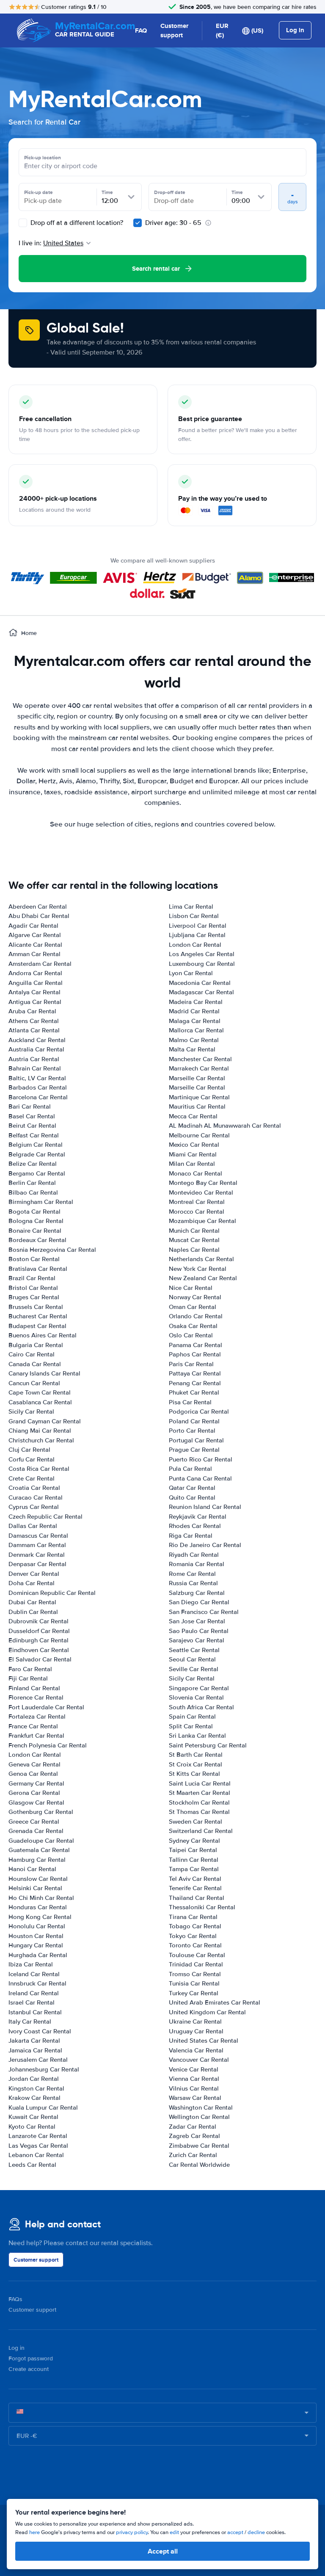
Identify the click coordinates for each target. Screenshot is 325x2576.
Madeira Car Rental (196, 1002)
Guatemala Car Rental (39, 1850)
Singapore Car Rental (199, 1688)
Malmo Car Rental (194, 1040)
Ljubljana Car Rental (197, 935)
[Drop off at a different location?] (23, 223)
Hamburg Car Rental (37, 1860)
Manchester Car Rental (200, 1059)
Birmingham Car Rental (41, 1202)
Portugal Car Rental (196, 1440)
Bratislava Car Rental (38, 1269)
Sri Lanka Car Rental (197, 1736)
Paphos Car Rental (195, 1354)
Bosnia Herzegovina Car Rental (52, 1250)
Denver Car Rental (34, 1574)
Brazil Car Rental (32, 1278)
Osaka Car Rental (193, 1326)
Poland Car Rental (194, 1421)
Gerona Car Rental (34, 1793)
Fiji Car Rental (28, 1678)
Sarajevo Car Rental (197, 1640)
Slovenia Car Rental (196, 1697)
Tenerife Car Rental (195, 1888)
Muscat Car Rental (194, 1240)
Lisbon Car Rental (194, 916)
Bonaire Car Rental (35, 1231)
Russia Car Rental (193, 1583)
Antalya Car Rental (34, 992)
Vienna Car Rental (194, 2079)
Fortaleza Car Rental (37, 1716)
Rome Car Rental (192, 1574)
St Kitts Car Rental (194, 1774)
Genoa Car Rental (33, 1774)
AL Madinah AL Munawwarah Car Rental (225, 1126)
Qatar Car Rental (192, 1488)
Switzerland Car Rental (201, 1831)
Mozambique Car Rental (202, 1221)
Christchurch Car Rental (41, 1440)
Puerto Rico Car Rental (201, 1459)
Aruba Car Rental (32, 1011)
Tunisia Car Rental (194, 1983)
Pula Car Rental (190, 1469)
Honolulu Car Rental (37, 1926)
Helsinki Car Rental (35, 1888)
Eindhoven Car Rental (39, 1650)
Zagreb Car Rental (194, 2136)
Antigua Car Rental (35, 1002)
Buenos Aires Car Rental (43, 1335)
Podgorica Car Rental (199, 1411)
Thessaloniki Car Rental (202, 1907)
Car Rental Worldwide (199, 2165)
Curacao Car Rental (36, 1497)
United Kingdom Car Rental (207, 2012)
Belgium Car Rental (36, 1145)
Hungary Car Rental (36, 1945)
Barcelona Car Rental (38, 1097)
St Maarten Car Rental (200, 1793)
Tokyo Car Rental (193, 1936)
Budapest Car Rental (37, 1326)
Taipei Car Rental (193, 1850)
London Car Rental (35, 1755)
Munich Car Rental (194, 1231)
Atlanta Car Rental (34, 1030)
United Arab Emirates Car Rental (215, 2002)
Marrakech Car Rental (199, 1068)
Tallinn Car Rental (194, 1860)
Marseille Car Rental (197, 1078)
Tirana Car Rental (193, 1917)
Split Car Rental (191, 1726)
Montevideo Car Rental (201, 1192)
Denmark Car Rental (37, 1555)
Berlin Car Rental (32, 1183)
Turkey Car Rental (194, 1993)
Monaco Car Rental (196, 1173)
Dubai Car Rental (32, 1602)
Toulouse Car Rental (197, 1955)
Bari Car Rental (30, 1106)
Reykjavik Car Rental (198, 1517)
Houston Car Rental (36, 1936)
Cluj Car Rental (29, 1450)
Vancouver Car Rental (199, 2060)
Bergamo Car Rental (37, 1173)
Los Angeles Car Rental (202, 954)
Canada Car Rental (35, 1364)
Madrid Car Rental (194, 1011)
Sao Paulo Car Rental (199, 1631)
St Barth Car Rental (196, 1755)
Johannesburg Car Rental (44, 2069)
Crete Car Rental (32, 1478)
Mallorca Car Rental (196, 1030)
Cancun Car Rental (34, 1383)
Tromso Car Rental (195, 1974)
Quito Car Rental (192, 1497)
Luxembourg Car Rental (202, 964)
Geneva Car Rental (34, 1764)
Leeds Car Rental (32, 2165)
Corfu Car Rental (32, 1459)
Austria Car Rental (34, 1059)
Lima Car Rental (191, 907)
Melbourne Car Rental (199, 1135)
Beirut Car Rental (32, 1126)
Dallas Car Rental (33, 1526)
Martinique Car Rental (199, 1097)
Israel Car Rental (32, 2002)
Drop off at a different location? (76, 223)
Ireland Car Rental (34, 1993)
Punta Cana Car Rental (200, 1478)
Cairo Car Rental (32, 1354)
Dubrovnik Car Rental (39, 1621)
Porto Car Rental (192, 1431)
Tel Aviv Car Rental (195, 1879)
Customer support (174, 31)
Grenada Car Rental (36, 1831)
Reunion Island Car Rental (205, 1507)
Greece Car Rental (34, 1822)
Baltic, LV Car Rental (37, 1078)
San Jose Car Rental (197, 1621)
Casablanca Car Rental (40, 1402)
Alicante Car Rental (35, 945)
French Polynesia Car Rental (48, 1745)
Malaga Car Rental (195, 1021)
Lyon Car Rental (191, 973)
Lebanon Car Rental (36, 2155)
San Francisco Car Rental (204, 1612)
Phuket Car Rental (194, 1392)
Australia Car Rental (36, 1049)
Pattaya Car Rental (195, 1373)
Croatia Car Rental (34, 1488)
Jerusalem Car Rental (38, 2060)
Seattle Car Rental (194, 1650)
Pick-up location (43, 158)
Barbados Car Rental (38, 1087)
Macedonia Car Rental (200, 983)
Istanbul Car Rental (35, 2012)
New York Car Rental (198, 1269)
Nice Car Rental (191, 1288)
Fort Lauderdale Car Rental (46, 1707)
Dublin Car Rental (33, 1612)
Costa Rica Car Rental (39, 1469)
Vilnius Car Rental (194, 2088)
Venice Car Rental (194, 2069)
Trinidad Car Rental (196, 1964)
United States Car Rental (204, 2041)
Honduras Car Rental (38, 1907)
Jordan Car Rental (34, 2079)
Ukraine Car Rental (195, 2021)
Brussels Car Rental (36, 1307)
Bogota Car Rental (34, 1212)
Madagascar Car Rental (201, 992)
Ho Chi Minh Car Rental (41, 1898)
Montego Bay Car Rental (203, 1183)
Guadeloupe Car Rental (41, 1841)
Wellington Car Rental (199, 2117)
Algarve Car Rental (35, 935)
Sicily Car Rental (31, 1411)
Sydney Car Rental (194, 1841)
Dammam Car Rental (37, 1545)
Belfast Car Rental (34, 1135)
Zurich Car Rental (193, 2155)
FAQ (141, 31)
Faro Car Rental (30, 1669)
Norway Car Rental (195, 1297)
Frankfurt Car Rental (36, 1736)
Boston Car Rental (34, 1259)
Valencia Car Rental (196, 2050)
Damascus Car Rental (38, 1536)
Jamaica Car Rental (35, 2050)
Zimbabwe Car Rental (199, 2146)
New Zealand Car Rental (203, 1278)
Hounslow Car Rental (38, 1879)
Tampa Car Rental (194, 1869)
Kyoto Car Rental (32, 2127)
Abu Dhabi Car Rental (39, 916)
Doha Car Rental (32, 1583)
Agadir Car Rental (33, 926)
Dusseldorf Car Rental (39, 1631)
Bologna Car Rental (36, 1221)
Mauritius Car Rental (197, 1106)
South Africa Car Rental (201, 1707)
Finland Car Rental (34, 1688)
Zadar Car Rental (193, 2127)
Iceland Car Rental (34, 1974)
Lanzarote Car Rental (38, 2136)
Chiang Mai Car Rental (40, 1431)
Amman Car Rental (34, 954)
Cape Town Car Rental (40, 1392)
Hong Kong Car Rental (40, 1917)
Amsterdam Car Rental (40, 964)
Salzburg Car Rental (197, 1593)
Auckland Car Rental (37, 1040)
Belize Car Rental (33, 1164)
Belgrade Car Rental (37, 1154)
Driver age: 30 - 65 (173, 223)
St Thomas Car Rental (199, 1812)
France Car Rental (33, 1726)
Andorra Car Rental (35, 973)
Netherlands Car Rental (201, 1259)
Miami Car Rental (193, 1154)
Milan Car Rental (192, 1164)
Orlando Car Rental (196, 1316)
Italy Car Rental (30, 2021)
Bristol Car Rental (33, 1288)
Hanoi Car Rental (32, 1869)
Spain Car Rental (192, 1716)
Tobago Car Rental (195, 1926)
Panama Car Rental (196, 1345)
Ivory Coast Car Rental (40, 2031)
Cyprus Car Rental (34, 1507)
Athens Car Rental (34, 1021)
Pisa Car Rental (190, 1402)
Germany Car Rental (36, 1783)
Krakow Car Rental (34, 2098)
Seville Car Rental (194, 1669)
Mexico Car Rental (194, 1145)
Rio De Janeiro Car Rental (205, 1545)
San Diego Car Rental (199, 1602)
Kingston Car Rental (36, 2088)
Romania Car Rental (197, 1564)
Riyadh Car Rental (194, 1555)
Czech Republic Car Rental (45, 1517)
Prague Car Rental (194, 1450)
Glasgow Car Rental (36, 1802)
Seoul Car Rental (192, 1659)
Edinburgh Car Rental (39, 1640)
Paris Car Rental (191, 1364)
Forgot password (31, 2358)
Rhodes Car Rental (195, 1526)
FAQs (15, 2299)
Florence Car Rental (36, 1697)
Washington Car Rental (201, 2107)
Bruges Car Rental (34, 1297)
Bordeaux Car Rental (37, 1240)
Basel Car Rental (32, 1116)
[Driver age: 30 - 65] (138, 223)
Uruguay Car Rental (196, 2031)
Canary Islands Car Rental (44, 1373)
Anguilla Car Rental (36, 983)
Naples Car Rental (194, 1250)
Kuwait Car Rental (33, 2117)
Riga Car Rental (191, 1536)
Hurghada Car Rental (38, 1955)
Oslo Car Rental (191, 1335)
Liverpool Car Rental (198, 926)
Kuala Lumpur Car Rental (43, 2107)
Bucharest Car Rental (38, 1316)
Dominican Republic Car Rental (52, 1593)
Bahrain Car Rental (35, 1068)
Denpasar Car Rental (37, 1564)
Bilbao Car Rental (33, 1192)
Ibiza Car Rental (31, 1964)
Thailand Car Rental (197, 1898)
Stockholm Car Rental (199, 1802)
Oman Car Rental (193, 1307)
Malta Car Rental (192, 1049)
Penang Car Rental (195, 1383)
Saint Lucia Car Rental (200, 1783)
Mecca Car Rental (193, 1116)
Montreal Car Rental (197, 1202)
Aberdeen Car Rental (38, 907)
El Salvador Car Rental (40, 1659)
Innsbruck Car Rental (37, 1983)
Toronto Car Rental (195, 1945)
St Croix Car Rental (196, 1764)
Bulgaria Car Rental (36, 1345)
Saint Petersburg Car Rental (208, 1745)
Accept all (163, 2551)
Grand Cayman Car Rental (45, 1421)
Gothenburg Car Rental (41, 1812)
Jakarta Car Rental (34, 2041)
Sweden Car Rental (196, 1822)
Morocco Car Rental (197, 1212)
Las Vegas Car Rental (38, 2146)
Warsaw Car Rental (195, 2098)
